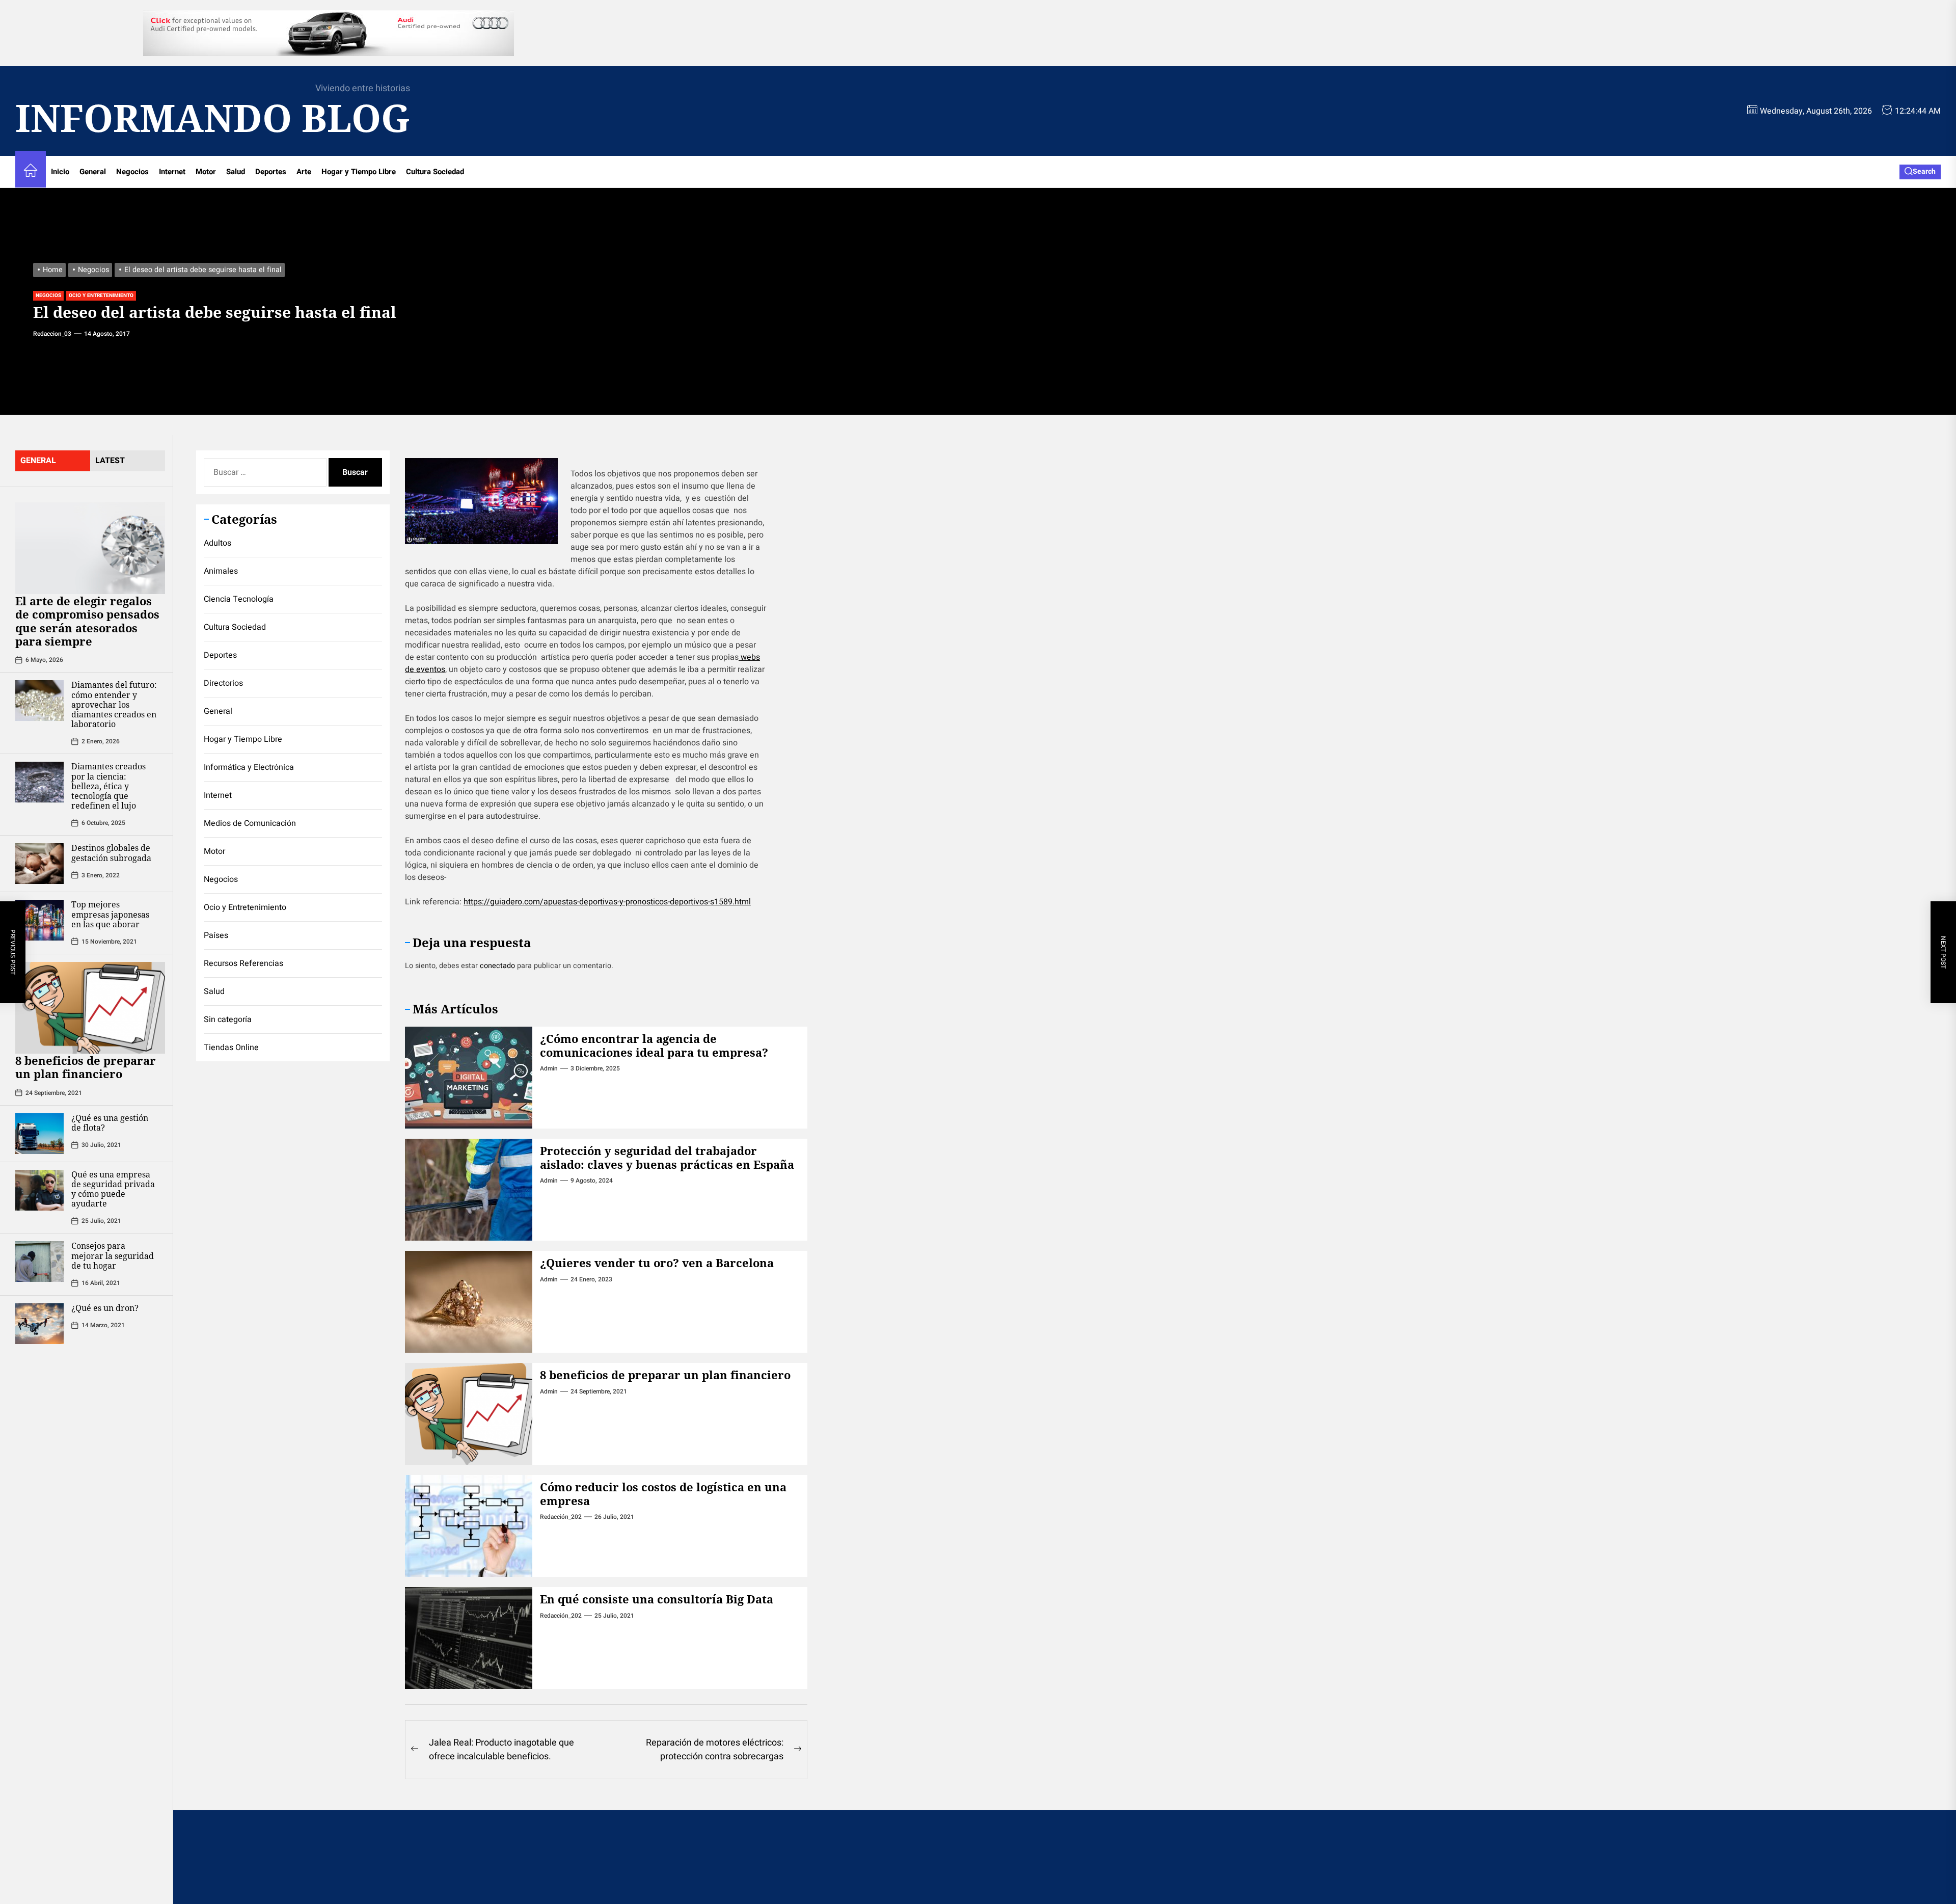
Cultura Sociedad (435, 172)
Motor (206, 172)
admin (549, 1068)
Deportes (271, 172)
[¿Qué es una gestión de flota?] (39, 1134)
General (93, 172)
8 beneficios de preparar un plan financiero (86, 1067)
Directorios (223, 683)
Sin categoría (228, 1020)
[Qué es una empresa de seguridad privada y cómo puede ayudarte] (39, 1190)
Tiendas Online (231, 1048)
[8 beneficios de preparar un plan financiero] (90, 1008)
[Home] (31, 172)
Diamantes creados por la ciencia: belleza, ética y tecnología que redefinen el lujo (108, 786)
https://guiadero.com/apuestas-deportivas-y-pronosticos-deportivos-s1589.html (607, 902)
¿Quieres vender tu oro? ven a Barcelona (657, 1263)
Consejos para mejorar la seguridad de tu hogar (113, 1255)
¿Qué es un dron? (105, 1308)
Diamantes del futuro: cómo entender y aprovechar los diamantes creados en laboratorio (114, 704)
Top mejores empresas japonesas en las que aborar (110, 914)
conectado (497, 966)
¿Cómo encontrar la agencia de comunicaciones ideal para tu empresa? (654, 1045)
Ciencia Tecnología (239, 599)
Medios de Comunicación (250, 823)
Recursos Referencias (243, 963)
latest (110, 461)
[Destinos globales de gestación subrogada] (39, 864)
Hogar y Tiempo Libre (359, 172)
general (38, 461)
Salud (236, 172)
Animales (221, 571)
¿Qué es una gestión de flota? (110, 1123)
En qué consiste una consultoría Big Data (657, 1599)
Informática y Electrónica (249, 767)
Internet (172, 172)
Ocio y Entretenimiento (101, 296)
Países (216, 935)
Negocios (132, 172)
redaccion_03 (52, 334)
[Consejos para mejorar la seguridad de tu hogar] (39, 1262)
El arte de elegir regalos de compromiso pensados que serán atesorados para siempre (87, 621)
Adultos (218, 543)
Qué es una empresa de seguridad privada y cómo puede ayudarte (113, 1189)
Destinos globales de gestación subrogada (111, 853)
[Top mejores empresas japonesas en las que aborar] (39, 920)
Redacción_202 (561, 1517)
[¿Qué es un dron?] (39, 1324)
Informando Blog (213, 118)
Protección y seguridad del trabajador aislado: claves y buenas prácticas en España (667, 1157)
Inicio (60, 172)
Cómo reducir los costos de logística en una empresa (663, 1493)
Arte (304, 172)
